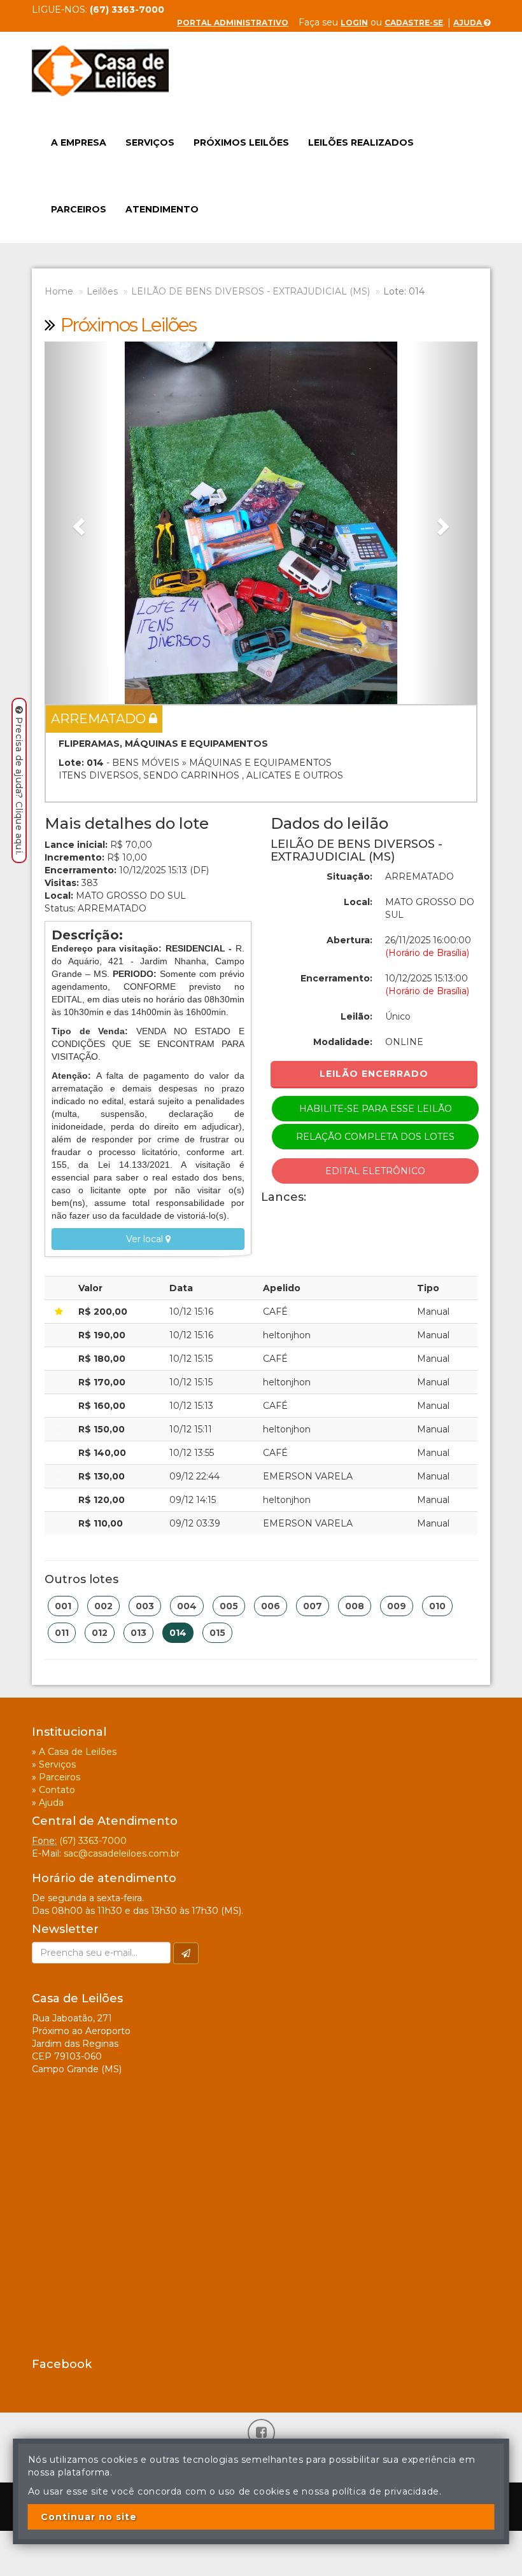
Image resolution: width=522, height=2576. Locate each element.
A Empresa (79, 142)
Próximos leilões (241, 142)
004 (187, 1606)
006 (271, 1606)
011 (62, 1633)
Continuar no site (89, 2517)
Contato (57, 1790)
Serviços (150, 142)
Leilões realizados (361, 142)
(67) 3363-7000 (93, 1841)
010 (437, 1606)
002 (103, 1606)
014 (178, 1633)
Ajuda (469, 23)
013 (138, 1633)
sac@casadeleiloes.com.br (122, 1853)
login (354, 23)
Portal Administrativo (233, 23)
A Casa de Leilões (78, 1752)
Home (59, 291)
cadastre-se (414, 23)
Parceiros (79, 209)
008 (355, 1606)
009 (397, 1606)
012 (100, 1633)
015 (217, 1633)
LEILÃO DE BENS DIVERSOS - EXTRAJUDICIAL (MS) (250, 291)
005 (229, 1606)
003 (145, 1606)
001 (63, 1606)
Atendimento (162, 209)
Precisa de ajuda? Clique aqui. (19, 786)
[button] (77, 523)
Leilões (102, 291)
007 (313, 1606)
